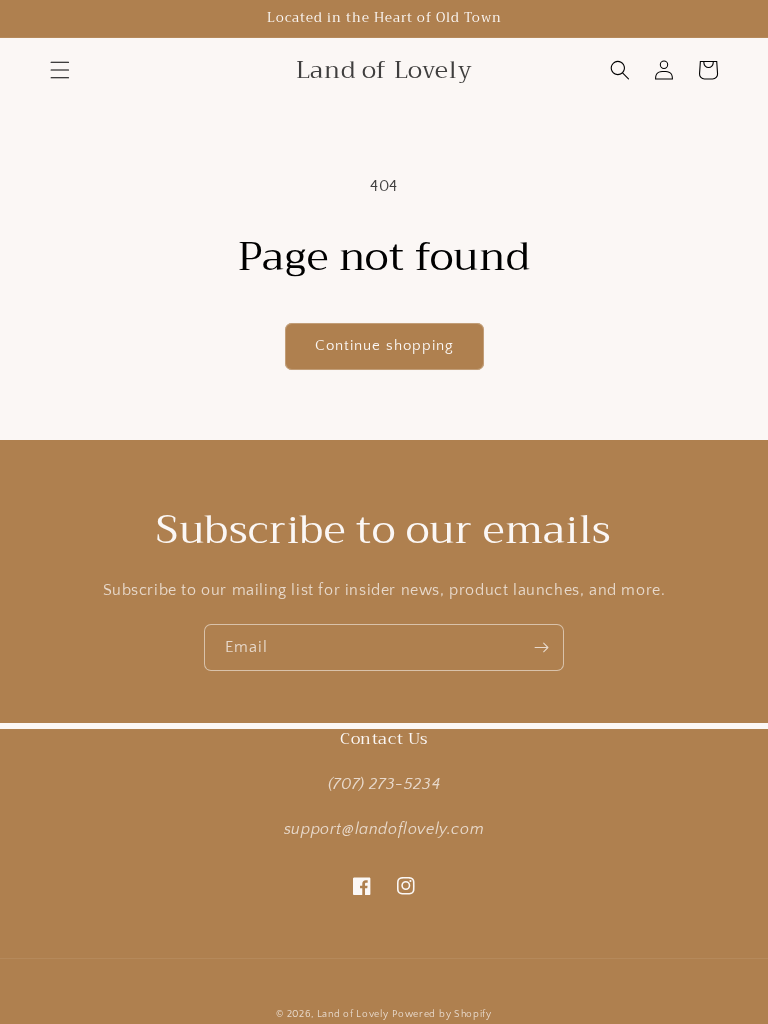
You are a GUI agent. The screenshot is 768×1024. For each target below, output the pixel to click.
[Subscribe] (541, 647)
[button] (60, 70)
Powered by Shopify (442, 1014)
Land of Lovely (353, 1014)
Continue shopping (384, 345)
